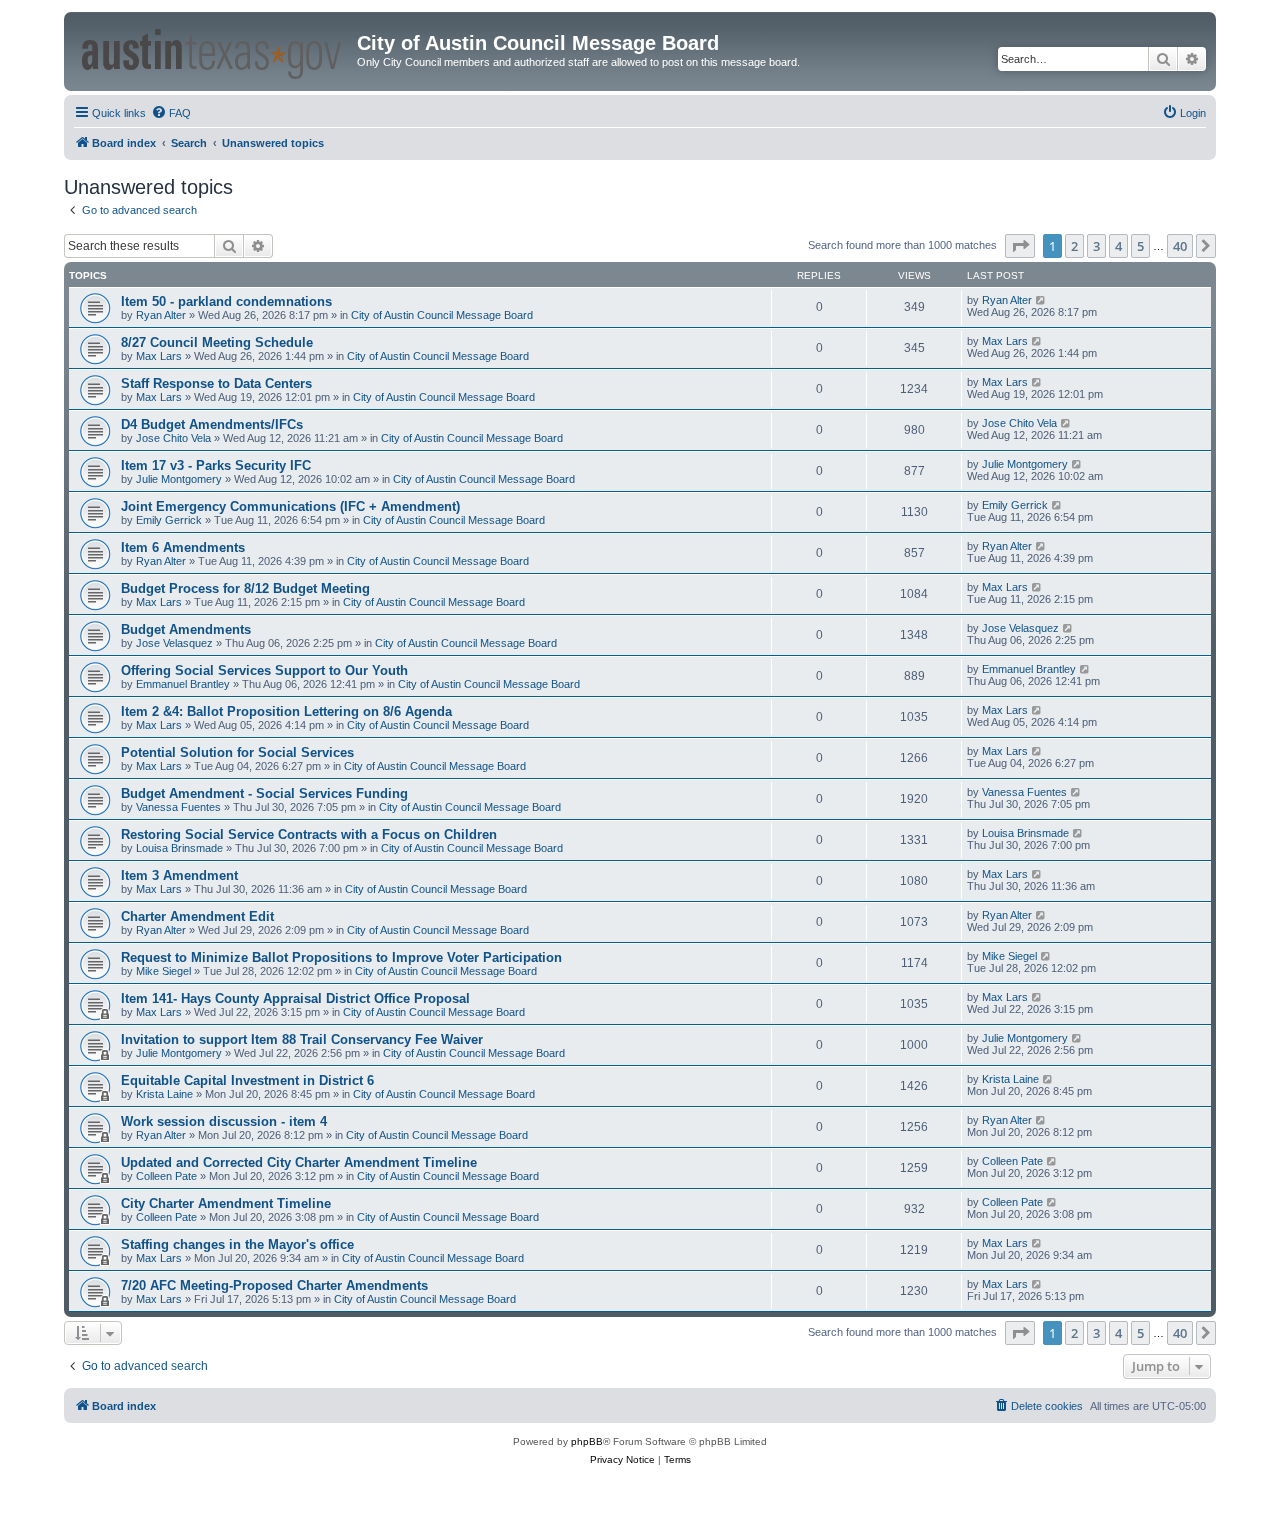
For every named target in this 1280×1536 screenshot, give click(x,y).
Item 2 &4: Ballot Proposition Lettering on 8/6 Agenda (286, 711)
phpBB (587, 1441)
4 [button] (1118, 246)
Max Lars (159, 356)
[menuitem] (171, 113)
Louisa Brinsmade (179, 848)
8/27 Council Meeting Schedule (217, 342)
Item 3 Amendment (179, 875)
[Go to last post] (1041, 300)
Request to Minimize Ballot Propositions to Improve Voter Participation (341, 957)
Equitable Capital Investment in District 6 (247, 1080)
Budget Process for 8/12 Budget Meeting (245, 588)
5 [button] (1140, 246)
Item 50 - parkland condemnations (226, 301)
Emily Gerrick (169, 520)
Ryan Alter (161, 315)
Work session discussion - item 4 (224, 1121)
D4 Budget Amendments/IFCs (212, 424)
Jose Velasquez (174, 643)
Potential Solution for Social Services (237, 752)
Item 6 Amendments (183, 547)
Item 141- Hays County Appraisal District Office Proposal (295, 998)
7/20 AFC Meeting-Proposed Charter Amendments (274, 1285)
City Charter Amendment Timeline (226, 1203)
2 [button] (1074, 246)
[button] (1020, 246)
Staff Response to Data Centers (216, 383)
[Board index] (213, 50)
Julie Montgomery (179, 479)
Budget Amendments (186, 629)
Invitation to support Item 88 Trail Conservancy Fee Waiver (302, 1039)
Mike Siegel (163, 971)
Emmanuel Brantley (183, 684)
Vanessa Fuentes (178, 807)
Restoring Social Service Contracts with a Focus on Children (309, 834)
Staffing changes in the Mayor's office (237, 1244)
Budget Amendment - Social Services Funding (264, 793)
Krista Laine (164, 1094)
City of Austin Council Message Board (442, 315)
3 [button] (1096, 246)
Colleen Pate (166, 1176)
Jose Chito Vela (173, 438)
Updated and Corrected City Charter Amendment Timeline (299, 1162)
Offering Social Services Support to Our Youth (264, 670)
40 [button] (1180, 246)
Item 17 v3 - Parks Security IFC (216, 465)
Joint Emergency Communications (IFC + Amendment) (290, 506)
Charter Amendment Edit (197, 916)
